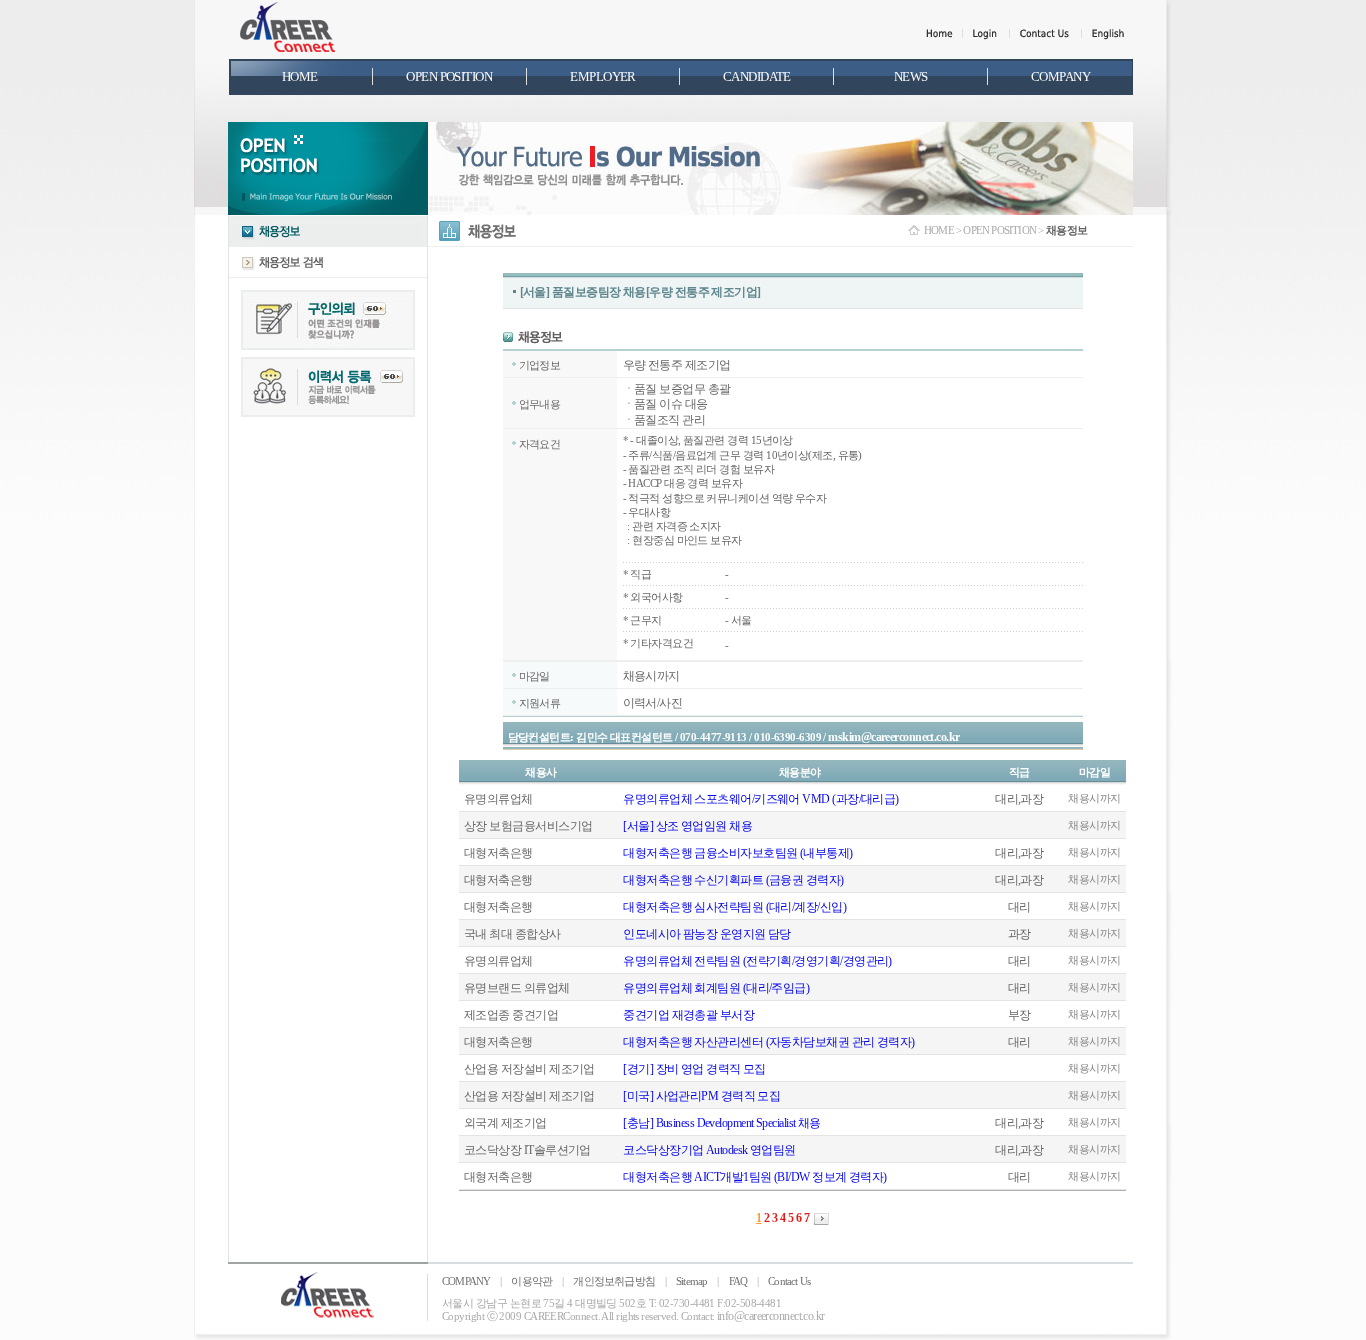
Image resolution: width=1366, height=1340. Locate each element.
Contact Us (789, 1281)
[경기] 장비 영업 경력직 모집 (694, 1069)
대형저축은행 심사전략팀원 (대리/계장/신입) (734, 907)
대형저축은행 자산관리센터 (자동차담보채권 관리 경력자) (769, 1042)
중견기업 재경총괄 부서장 (688, 1015)
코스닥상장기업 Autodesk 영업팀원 (709, 1150)
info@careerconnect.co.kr (771, 1316)
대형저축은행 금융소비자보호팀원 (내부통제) (737, 853)
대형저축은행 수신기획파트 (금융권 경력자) (733, 880)
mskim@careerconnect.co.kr (893, 737)
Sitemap (691, 1281)
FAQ (738, 1281)
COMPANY (466, 1281)
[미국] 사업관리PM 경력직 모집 (701, 1096)
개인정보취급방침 (614, 1281)
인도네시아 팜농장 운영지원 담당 (707, 934)
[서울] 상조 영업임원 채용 (687, 826)
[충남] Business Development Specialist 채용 (722, 1123)
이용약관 (531, 1281)
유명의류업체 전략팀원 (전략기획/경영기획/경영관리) (757, 961)
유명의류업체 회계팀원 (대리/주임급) (716, 988)
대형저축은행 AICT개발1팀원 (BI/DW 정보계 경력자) (754, 1177)
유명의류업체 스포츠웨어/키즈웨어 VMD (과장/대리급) (761, 799)
